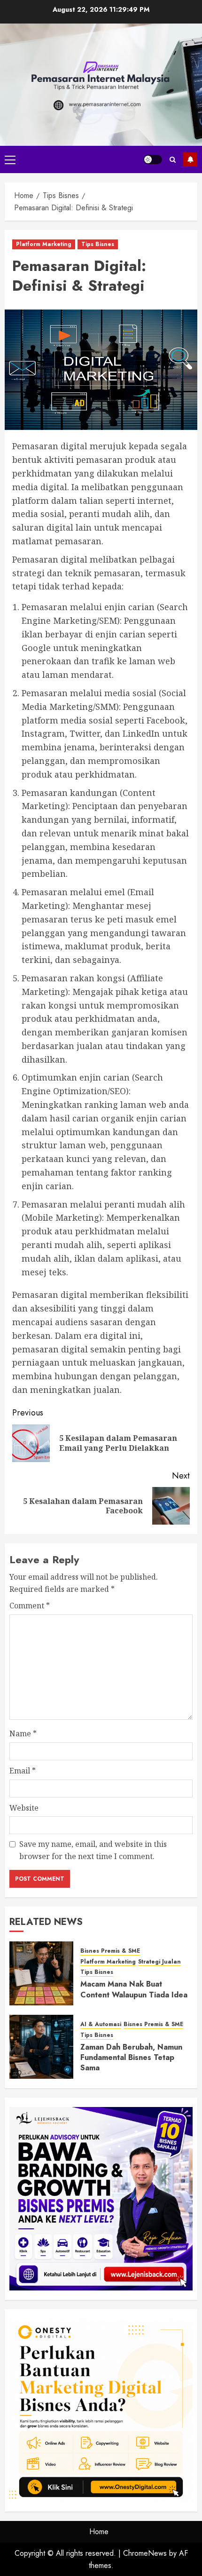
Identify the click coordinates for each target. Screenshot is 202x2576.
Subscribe (190, 159)
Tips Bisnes (98, 244)
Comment (30, 1606)
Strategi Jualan (159, 1962)
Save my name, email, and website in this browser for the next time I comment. (93, 1850)
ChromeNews (145, 2553)
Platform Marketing (44, 244)
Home (99, 2532)
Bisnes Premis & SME (110, 1951)
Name (23, 1733)
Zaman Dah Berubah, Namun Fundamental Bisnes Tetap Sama (131, 2058)
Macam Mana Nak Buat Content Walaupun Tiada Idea (134, 1989)
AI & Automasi (101, 2024)
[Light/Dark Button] (153, 159)
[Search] (173, 160)
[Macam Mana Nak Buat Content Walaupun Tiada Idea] (41, 1973)
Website (24, 1808)
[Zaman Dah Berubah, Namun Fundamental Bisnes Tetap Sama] (41, 2047)
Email (23, 1771)
